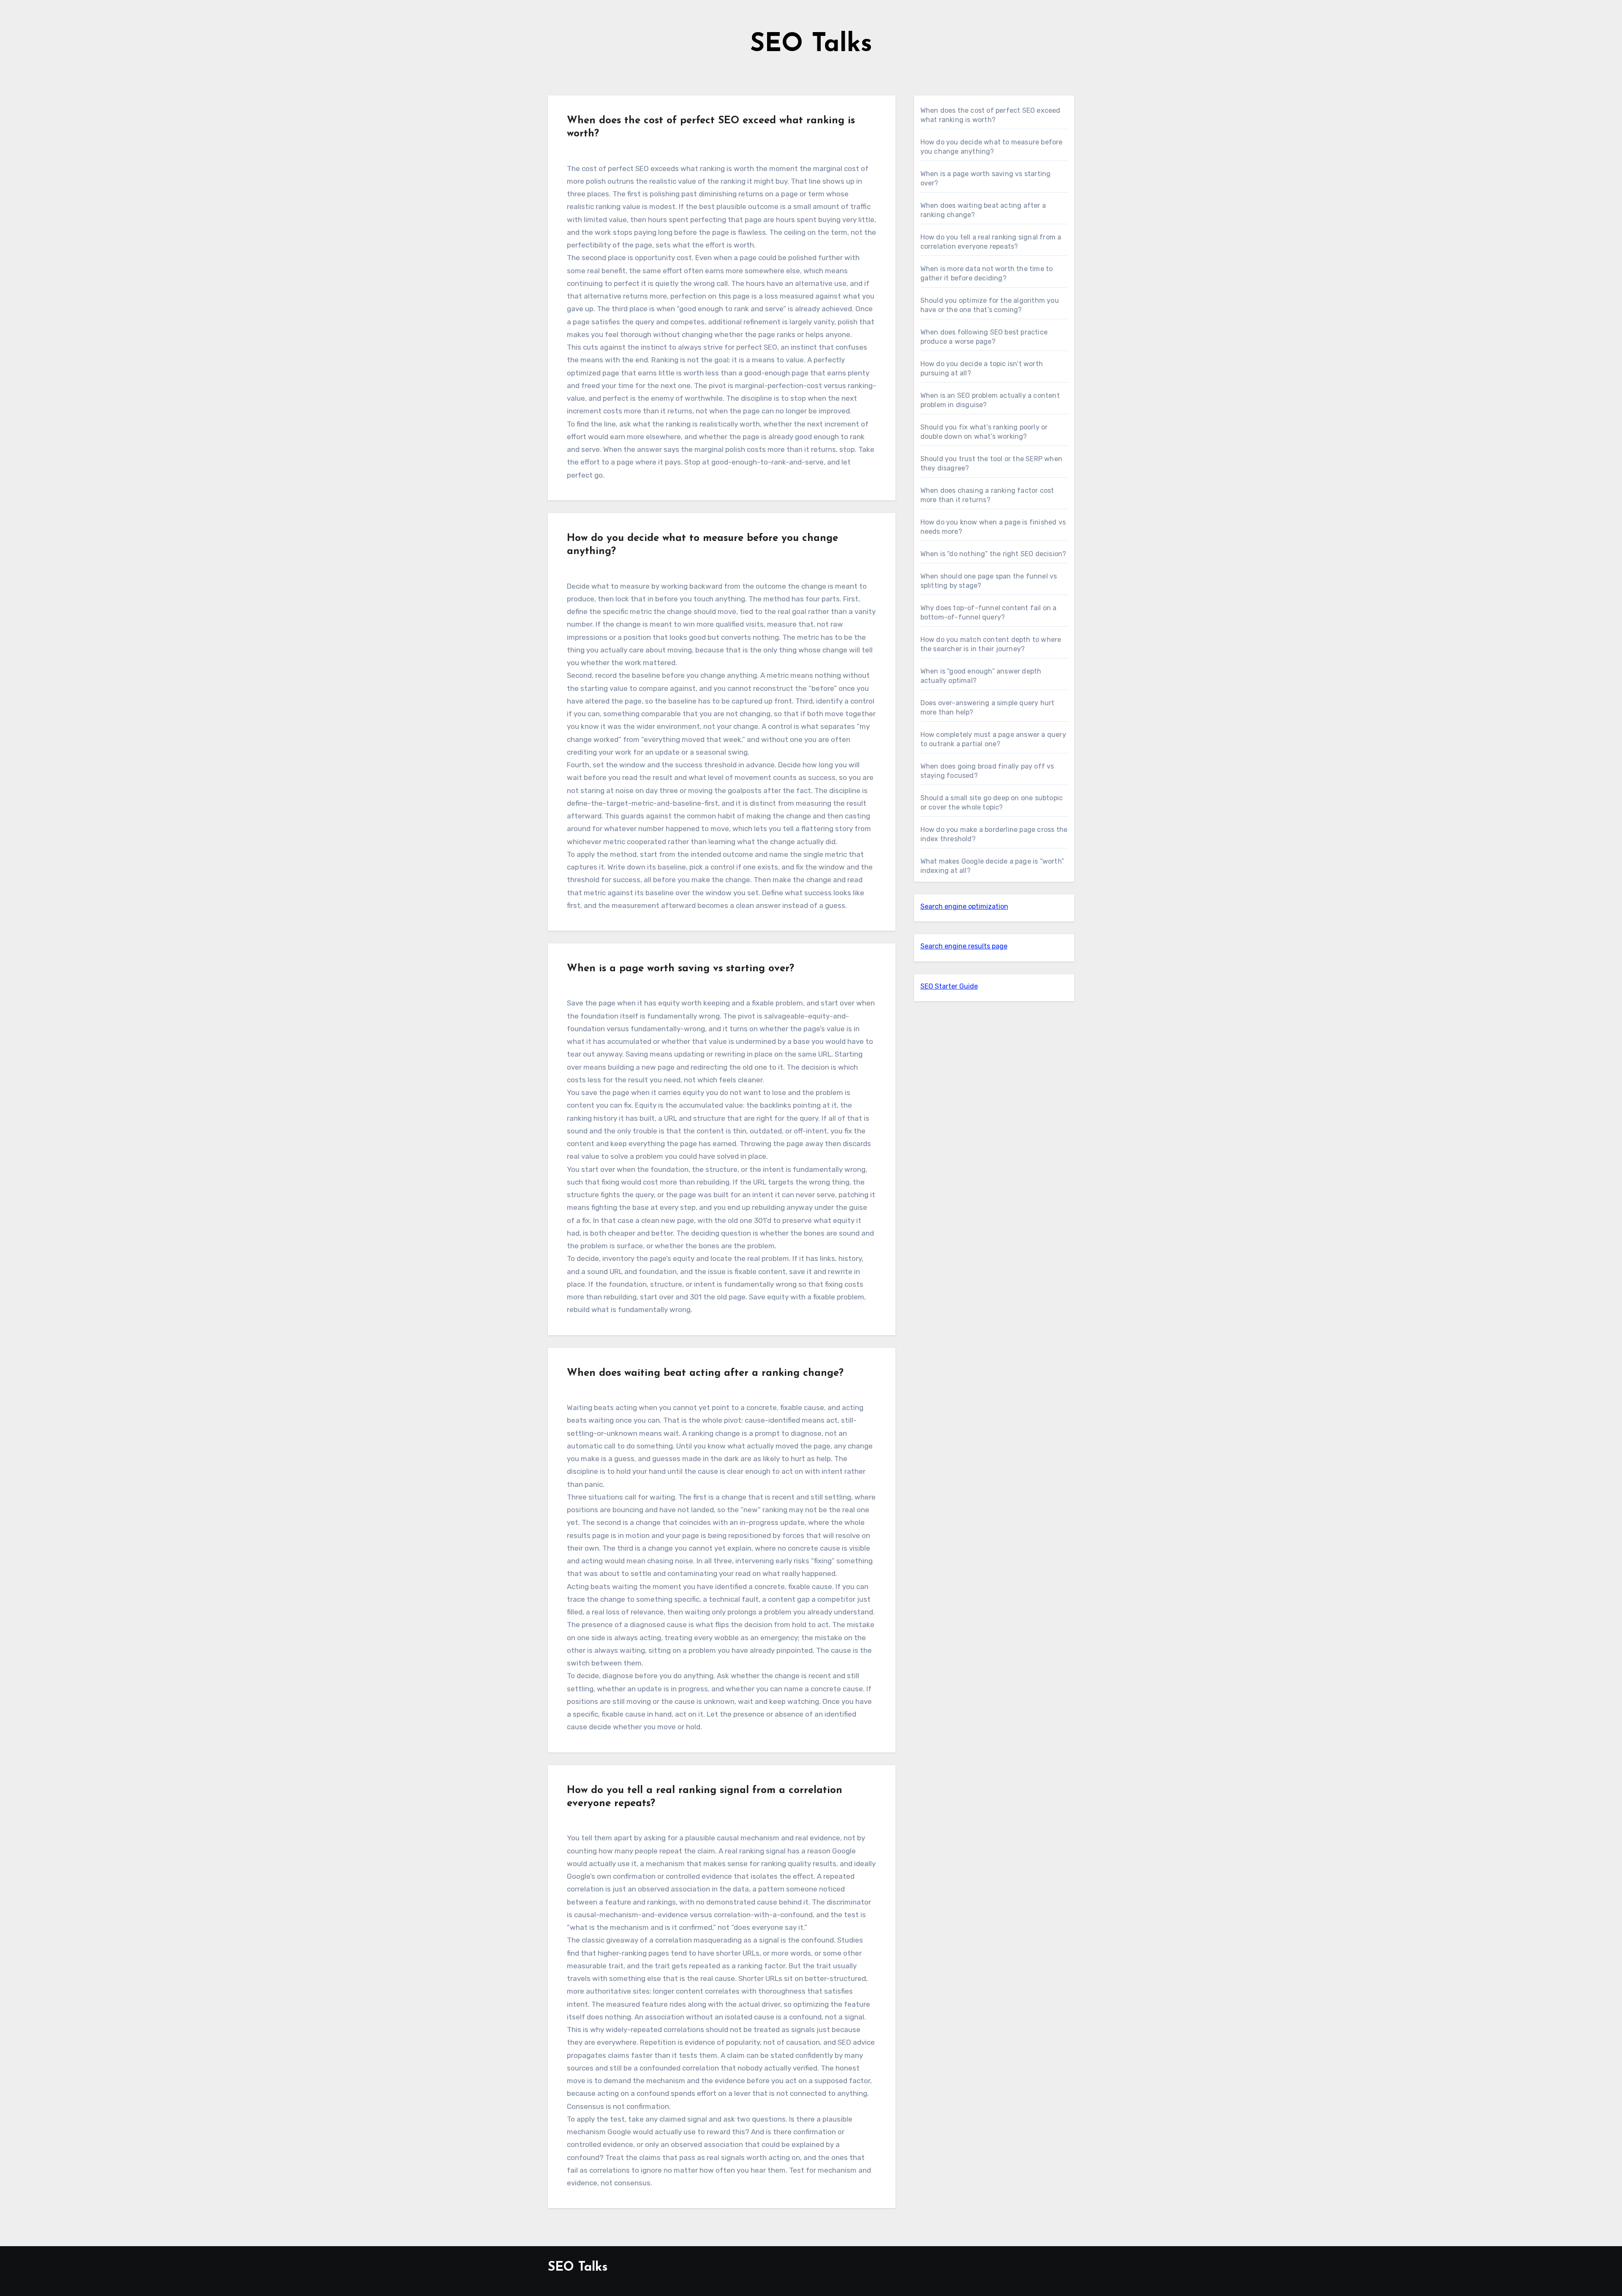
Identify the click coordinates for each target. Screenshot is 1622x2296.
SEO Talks (811, 45)
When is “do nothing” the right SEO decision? (993, 554)
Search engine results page (964, 946)
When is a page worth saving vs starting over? (680, 969)
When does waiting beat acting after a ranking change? (705, 1373)
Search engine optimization (964, 906)
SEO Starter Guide (949, 986)
